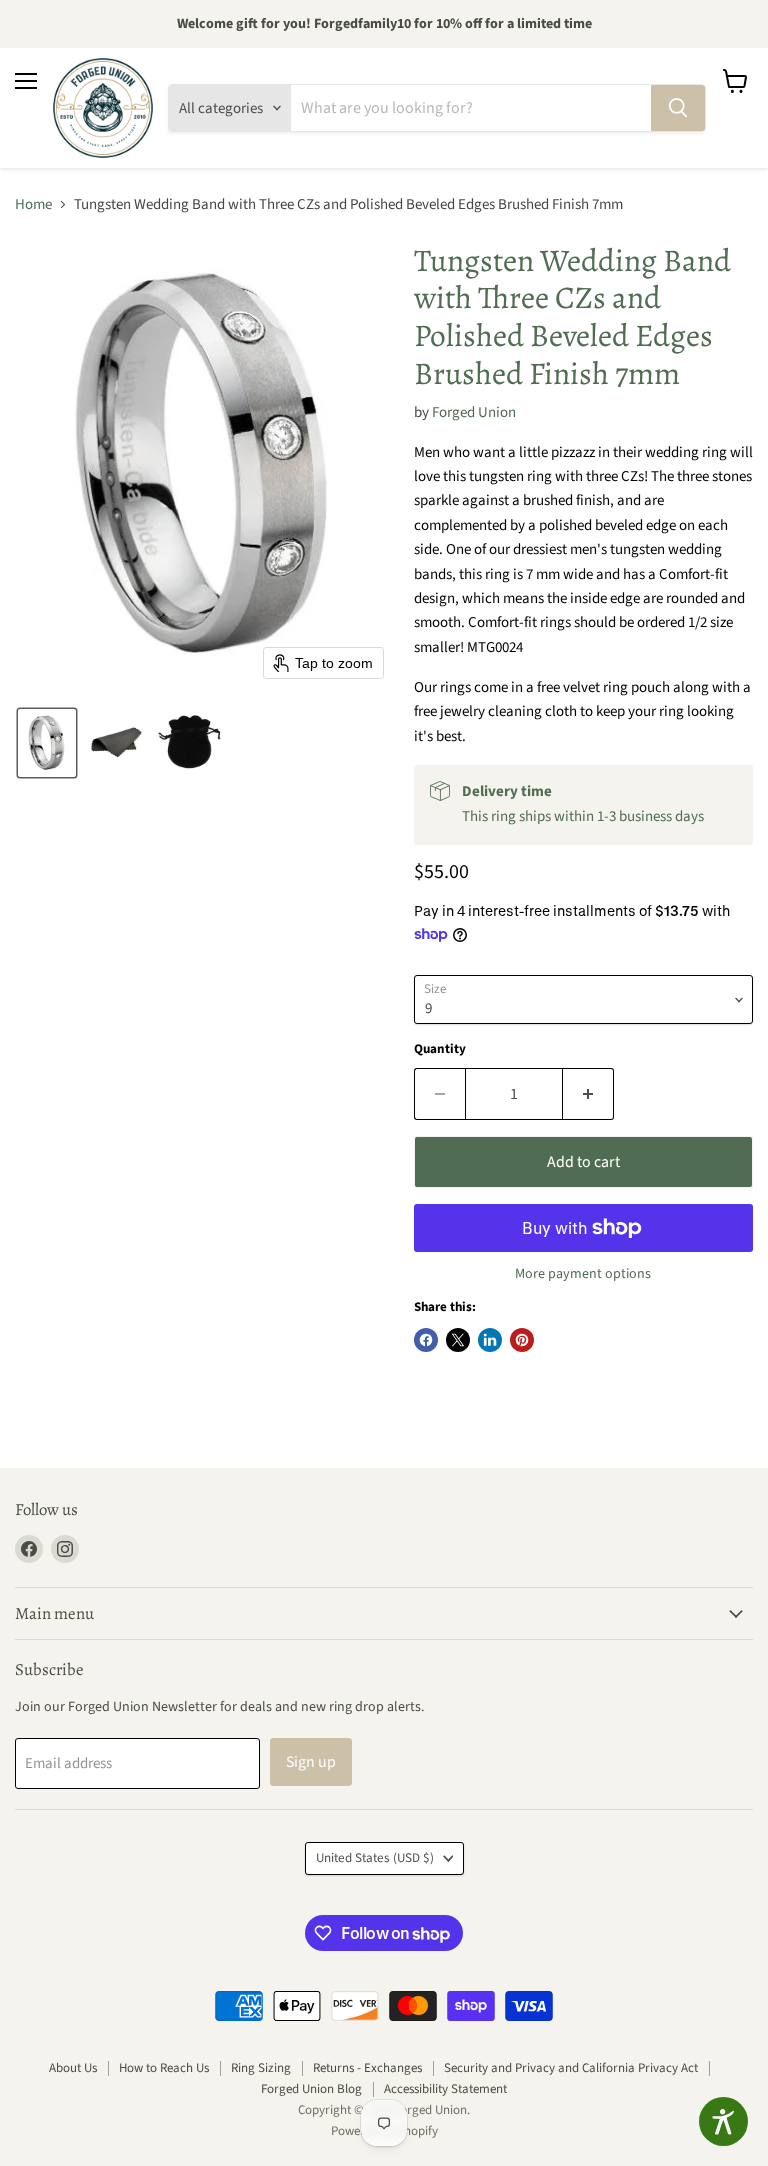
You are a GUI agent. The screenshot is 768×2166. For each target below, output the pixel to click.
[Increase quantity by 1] (588, 1094)
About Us (73, 2068)
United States (375, 1858)
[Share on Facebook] (426, 1340)
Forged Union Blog (311, 2089)
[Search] (678, 108)
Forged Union (474, 412)
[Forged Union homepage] (103, 108)
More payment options (583, 1274)
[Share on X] (458, 1340)
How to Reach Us (164, 2068)
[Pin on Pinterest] (522, 1340)
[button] (47, 743)
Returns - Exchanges (367, 2068)
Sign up (311, 1762)
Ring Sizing (261, 2068)
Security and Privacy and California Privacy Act (571, 2068)
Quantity (440, 1049)
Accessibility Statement (445, 2089)
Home (33, 204)
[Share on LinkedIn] (490, 1340)
